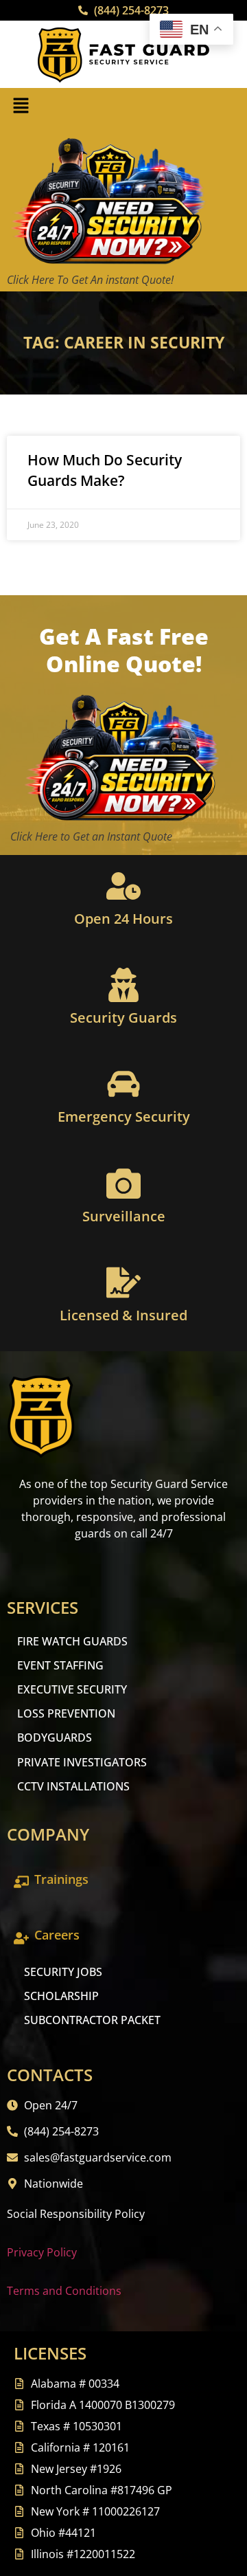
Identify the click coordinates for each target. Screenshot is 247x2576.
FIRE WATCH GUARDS (72, 1641)
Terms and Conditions (64, 2291)
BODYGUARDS (55, 1737)
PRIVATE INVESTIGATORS (82, 1762)
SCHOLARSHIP (61, 1996)
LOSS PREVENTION (66, 1713)
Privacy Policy (42, 2252)
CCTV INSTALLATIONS (73, 1786)
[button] (21, 106)
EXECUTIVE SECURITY (72, 1689)
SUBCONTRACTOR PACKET (92, 2020)
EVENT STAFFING (60, 1665)
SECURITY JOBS (63, 1972)
